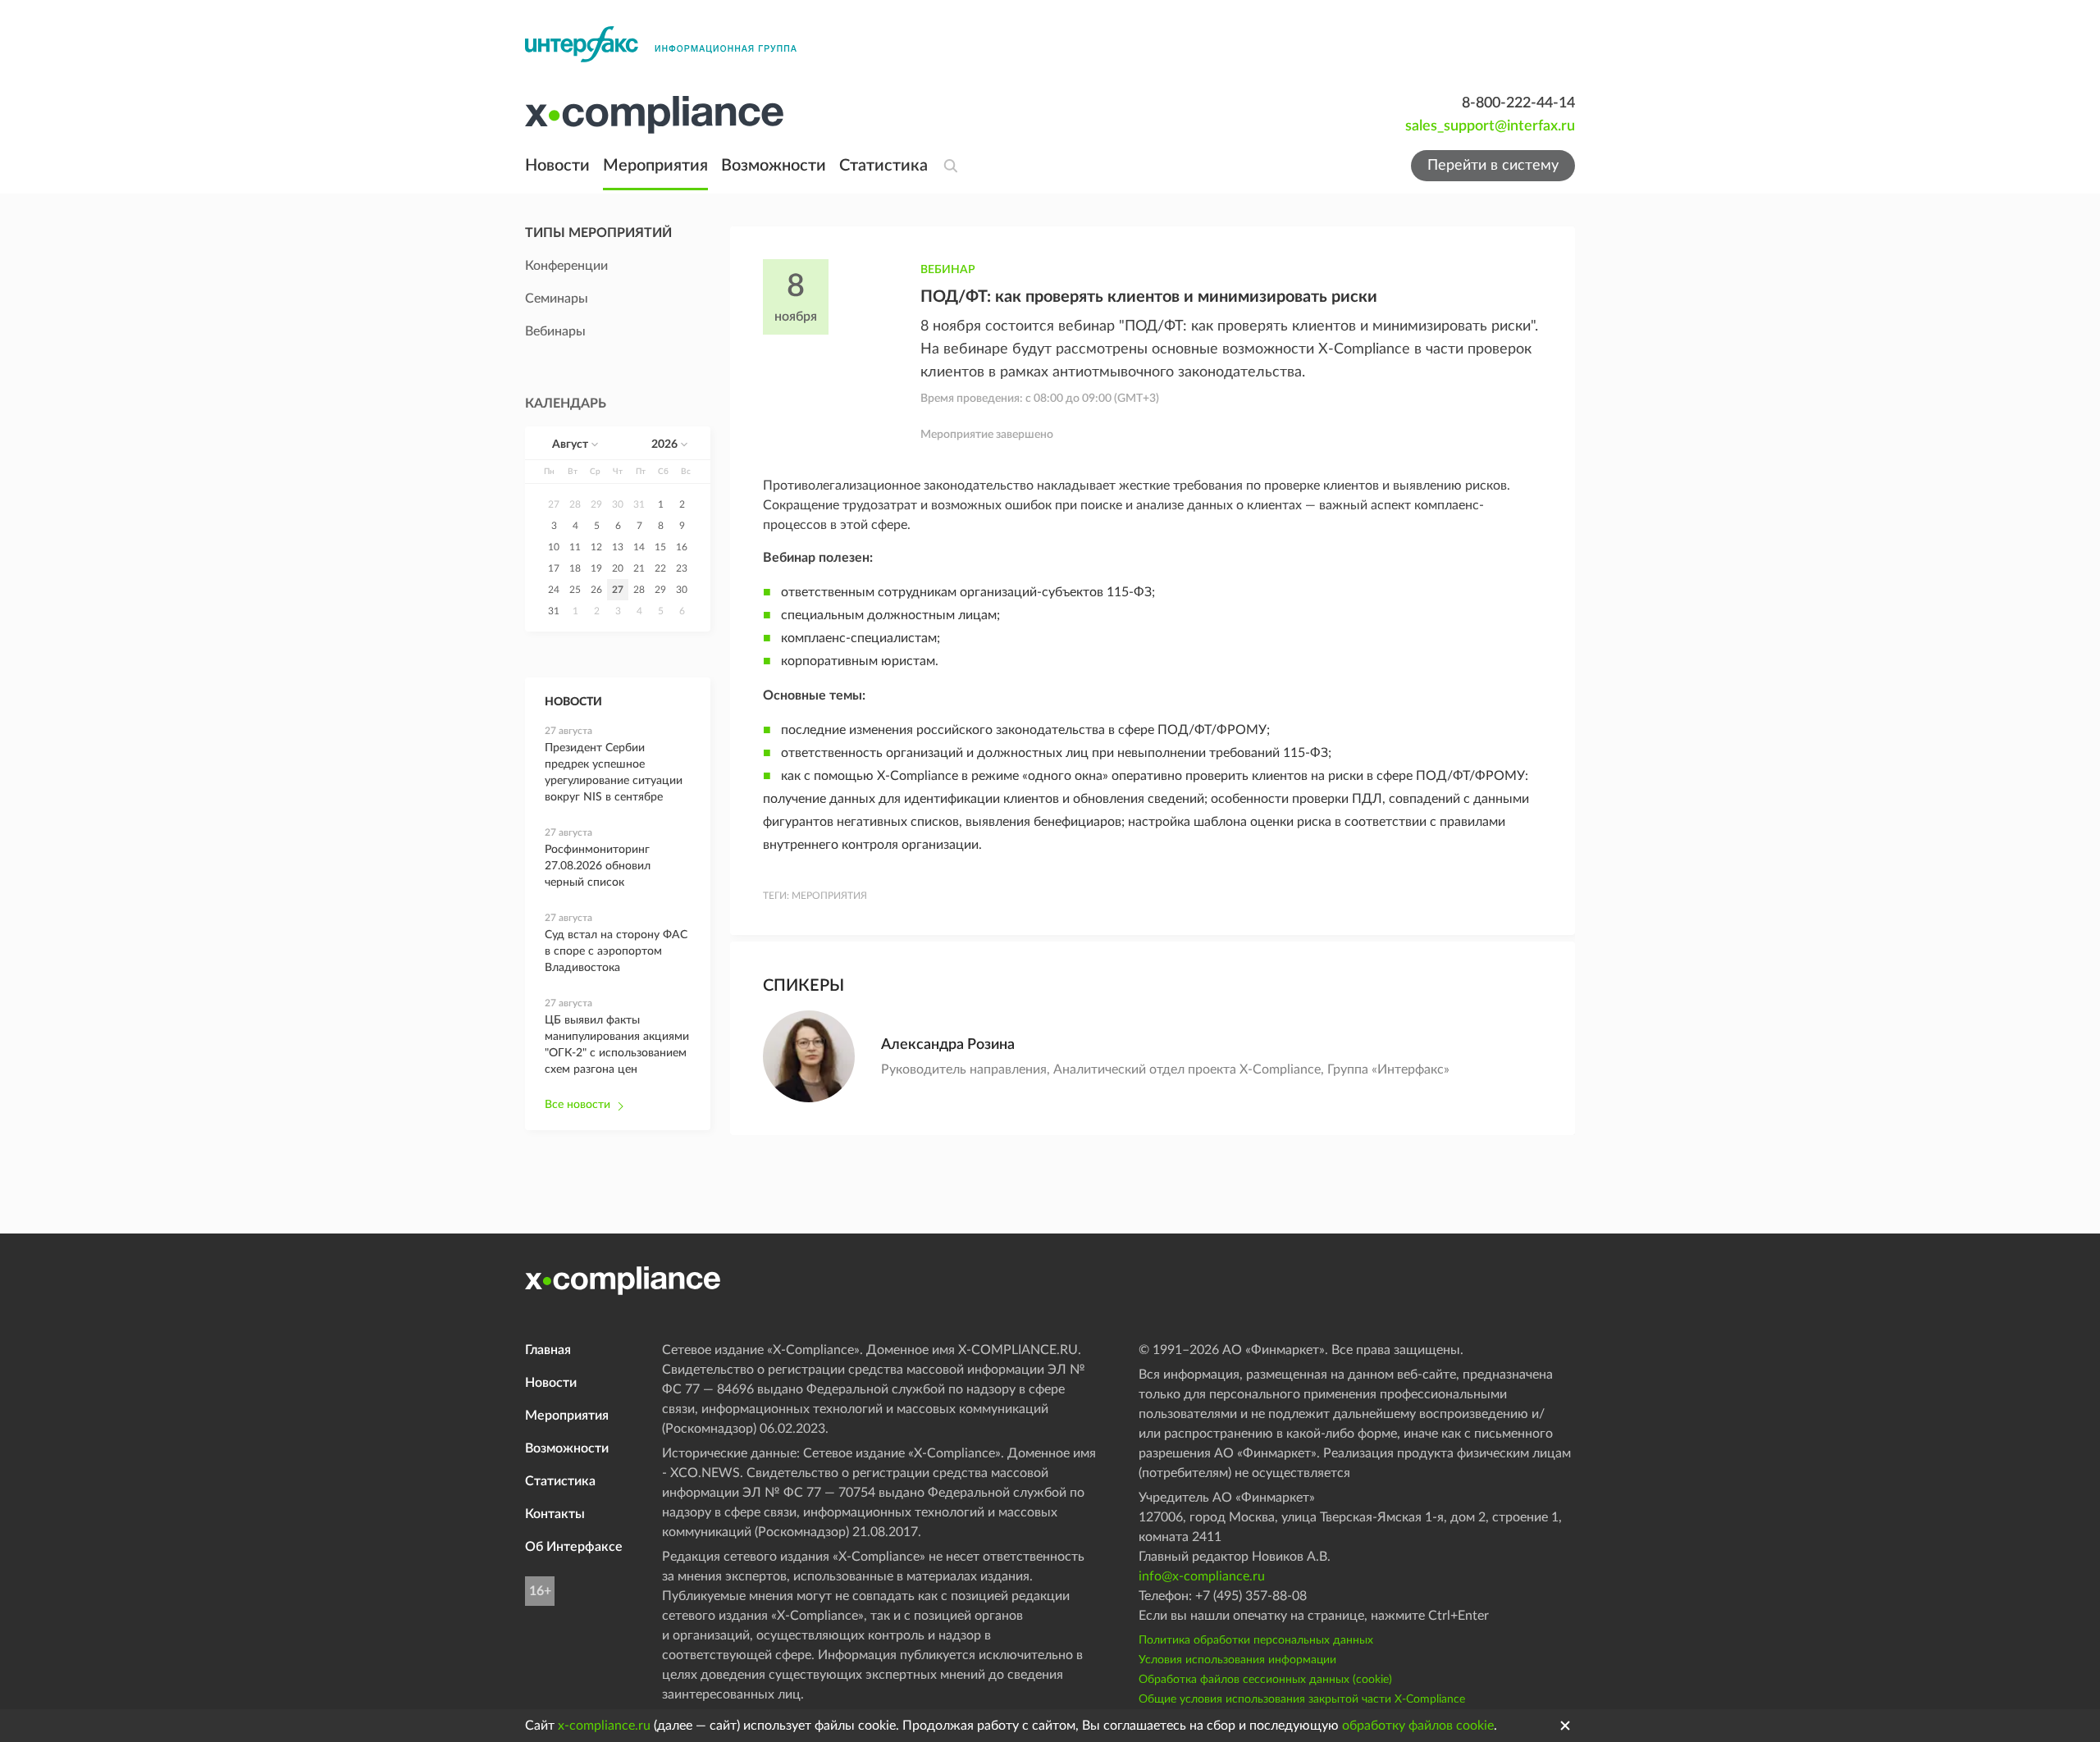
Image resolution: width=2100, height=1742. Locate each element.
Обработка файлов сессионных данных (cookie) (1265, 1680)
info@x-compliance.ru (1202, 1576)
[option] (554, 504)
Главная (548, 1350)
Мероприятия (655, 166)
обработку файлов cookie (1418, 1726)
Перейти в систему (1493, 166)
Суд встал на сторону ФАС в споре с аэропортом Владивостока (616, 951)
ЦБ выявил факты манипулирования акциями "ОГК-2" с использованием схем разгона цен (617, 1045)
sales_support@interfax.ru (1490, 126)
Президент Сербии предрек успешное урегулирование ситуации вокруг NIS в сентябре (614, 773)
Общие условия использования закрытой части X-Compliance (1302, 1699)
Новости (557, 166)
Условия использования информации (1237, 1660)
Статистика (883, 166)
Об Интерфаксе (574, 1547)
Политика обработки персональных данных (1256, 1640)
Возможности (774, 166)
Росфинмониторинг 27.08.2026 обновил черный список (598, 866)
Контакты (555, 1514)
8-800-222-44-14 (1518, 103)
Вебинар (948, 270)
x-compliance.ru (604, 1726)
